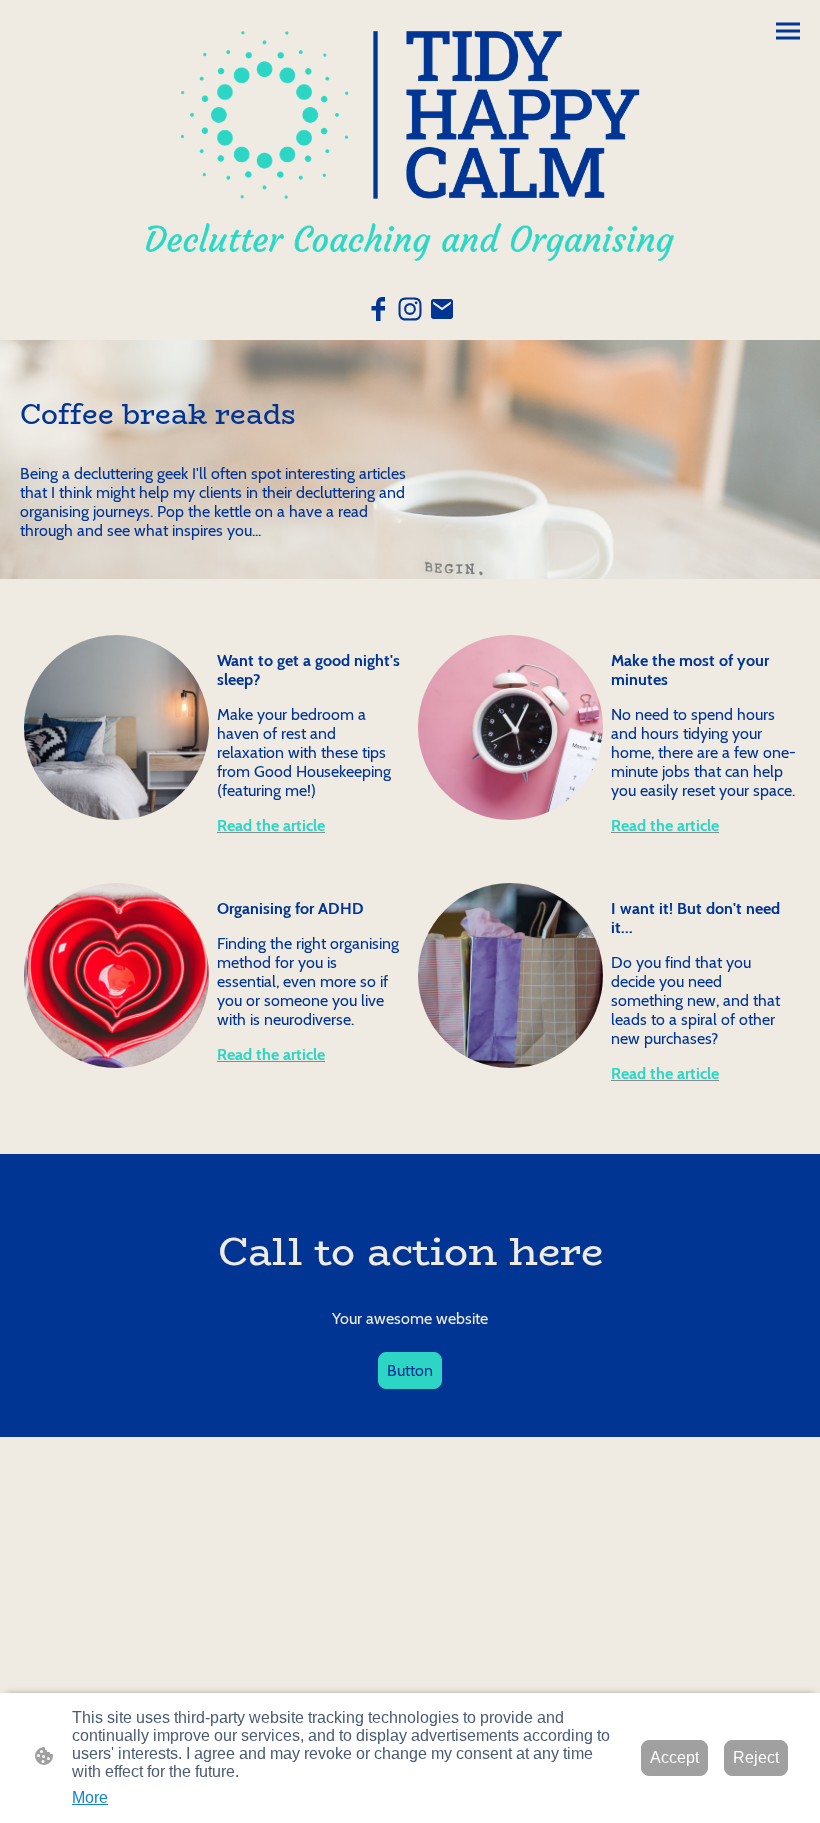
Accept (674, 1757)
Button (410, 1370)
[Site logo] (410, 146)
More (90, 1797)
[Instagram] (410, 309)
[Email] (442, 309)
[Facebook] (378, 309)
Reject (756, 1757)
